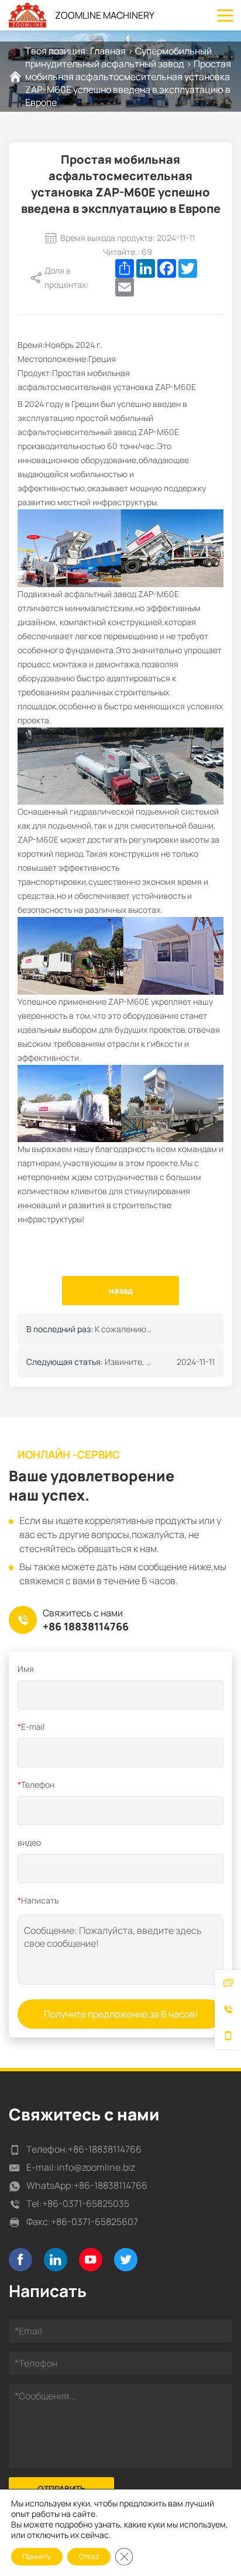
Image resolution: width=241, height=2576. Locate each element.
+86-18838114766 (105, 2149)
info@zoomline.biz (96, 2167)
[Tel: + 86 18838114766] (228, 2036)
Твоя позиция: (58, 51)
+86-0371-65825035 (86, 2203)
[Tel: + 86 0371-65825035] (228, 2010)
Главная (108, 51)
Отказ (89, 2556)
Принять (37, 2556)
